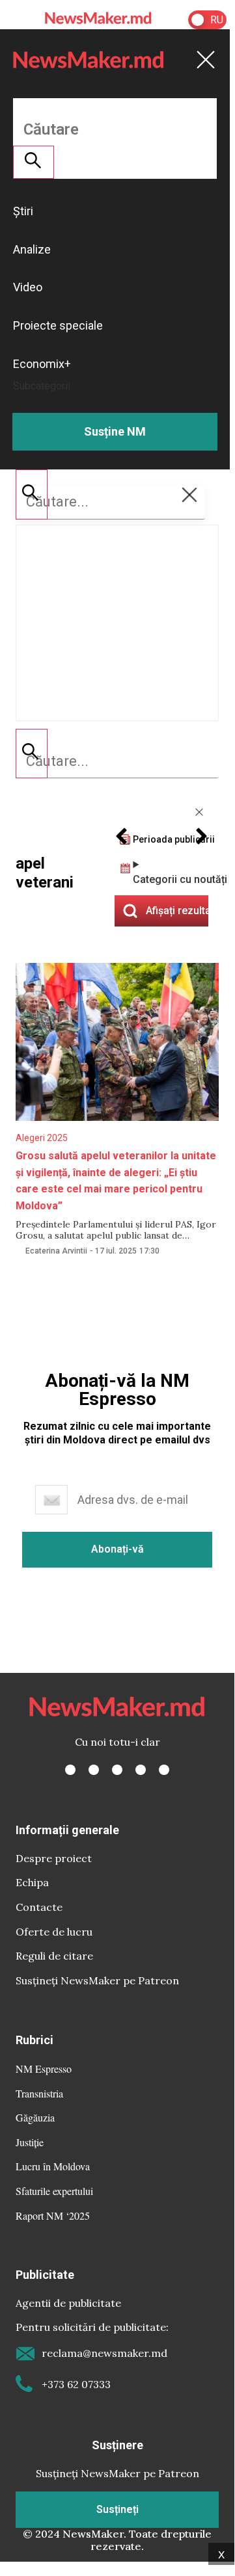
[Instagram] (117, 1770)
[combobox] (117, 761)
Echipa (32, 1882)
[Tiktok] (141, 1770)
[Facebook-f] (70, 1770)
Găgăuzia (35, 2117)
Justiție (30, 2142)
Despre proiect (54, 1858)
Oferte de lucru (54, 1932)
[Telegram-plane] (164, 1770)
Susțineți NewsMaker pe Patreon (97, 1980)
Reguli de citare (54, 1956)
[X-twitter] (94, 1770)
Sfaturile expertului (54, 2191)
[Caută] (32, 754)
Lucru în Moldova (53, 2166)
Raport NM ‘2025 (53, 2215)
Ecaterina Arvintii (56, 1251)
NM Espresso (44, 2069)
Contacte (39, 1907)
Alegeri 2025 (42, 1138)
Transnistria (39, 2093)
